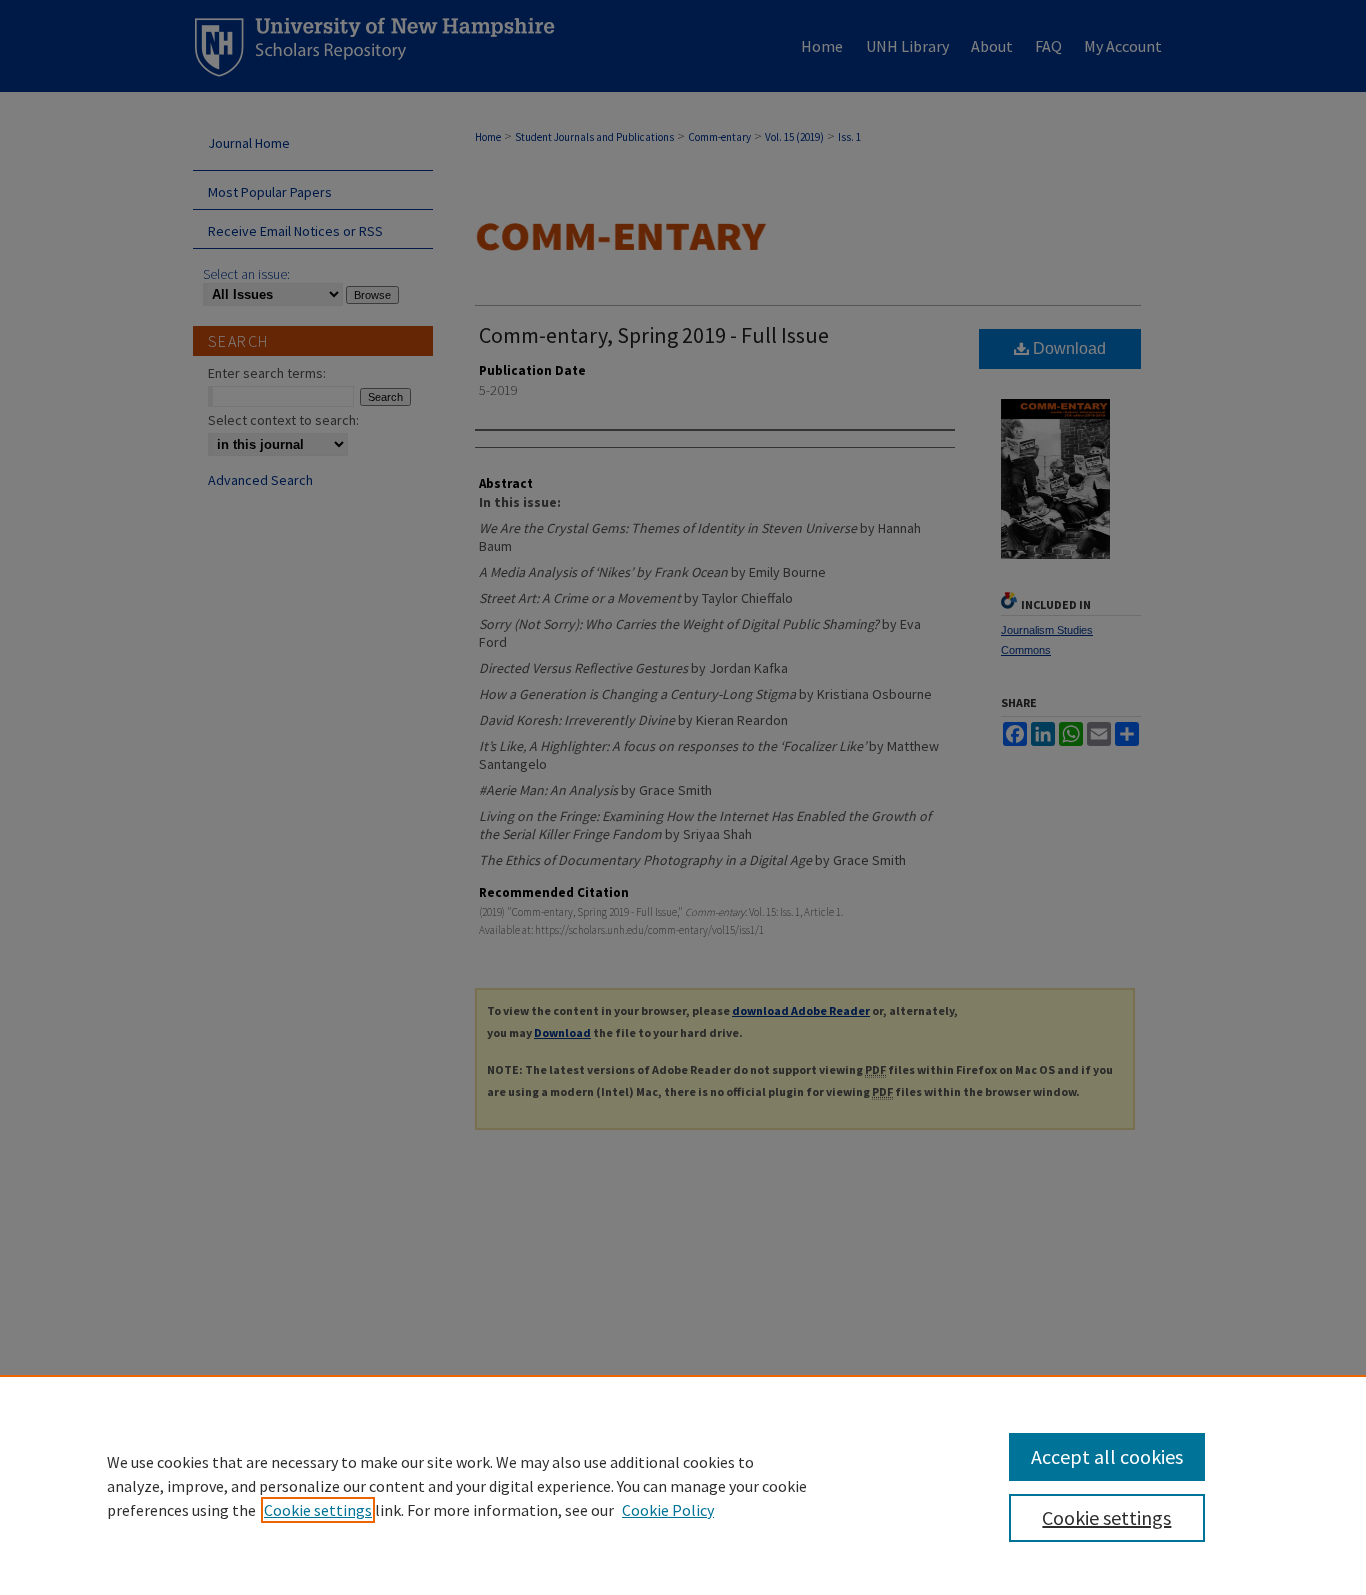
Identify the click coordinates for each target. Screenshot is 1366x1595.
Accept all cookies (1107, 1456)
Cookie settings (318, 1510)
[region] (683, 1485)
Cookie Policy (668, 1510)
